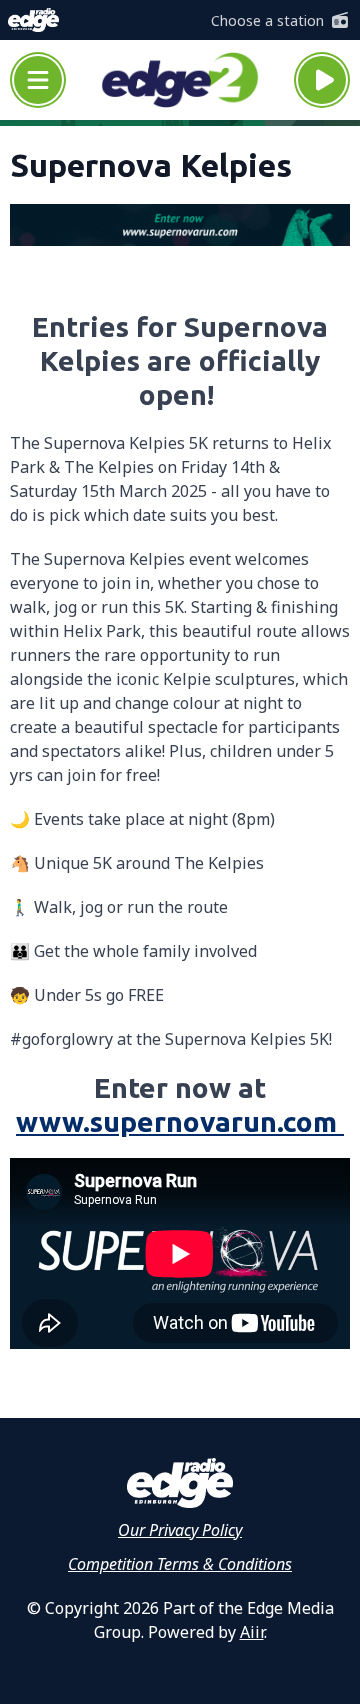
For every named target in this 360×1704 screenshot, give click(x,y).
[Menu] (38, 80)
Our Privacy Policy (180, 1530)
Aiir (252, 1632)
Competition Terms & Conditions (180, 1564)
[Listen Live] (322, 80)
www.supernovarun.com (180, 1121)
